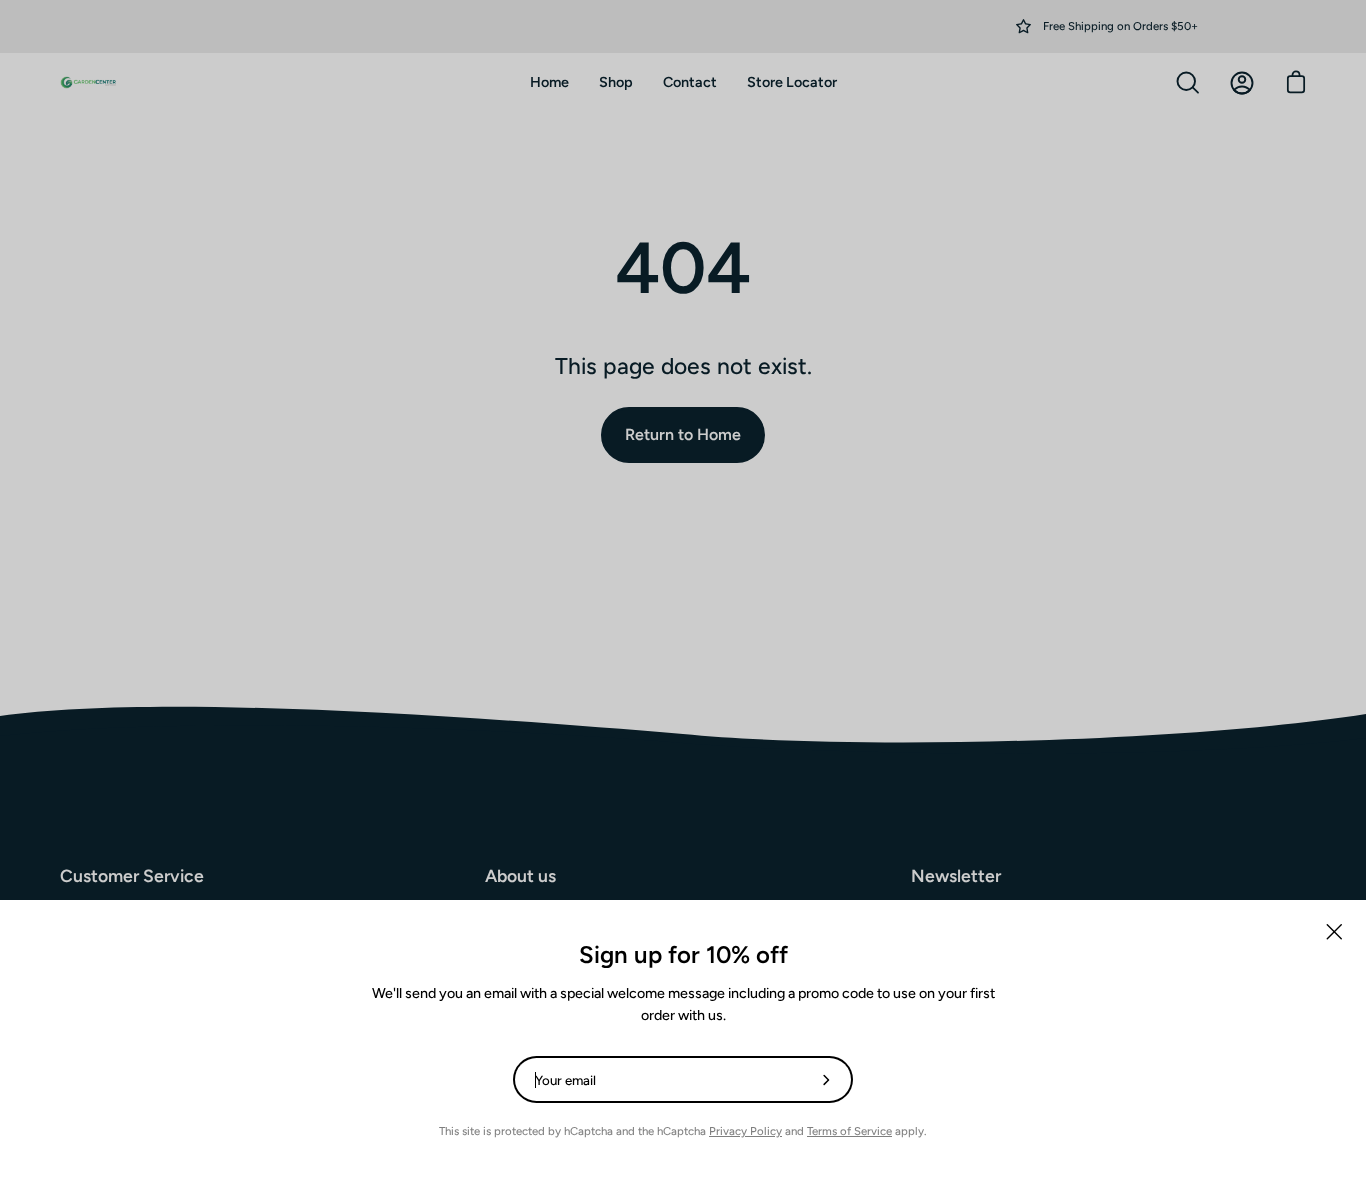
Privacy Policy (745, 1131)
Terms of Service (849, 1131)
